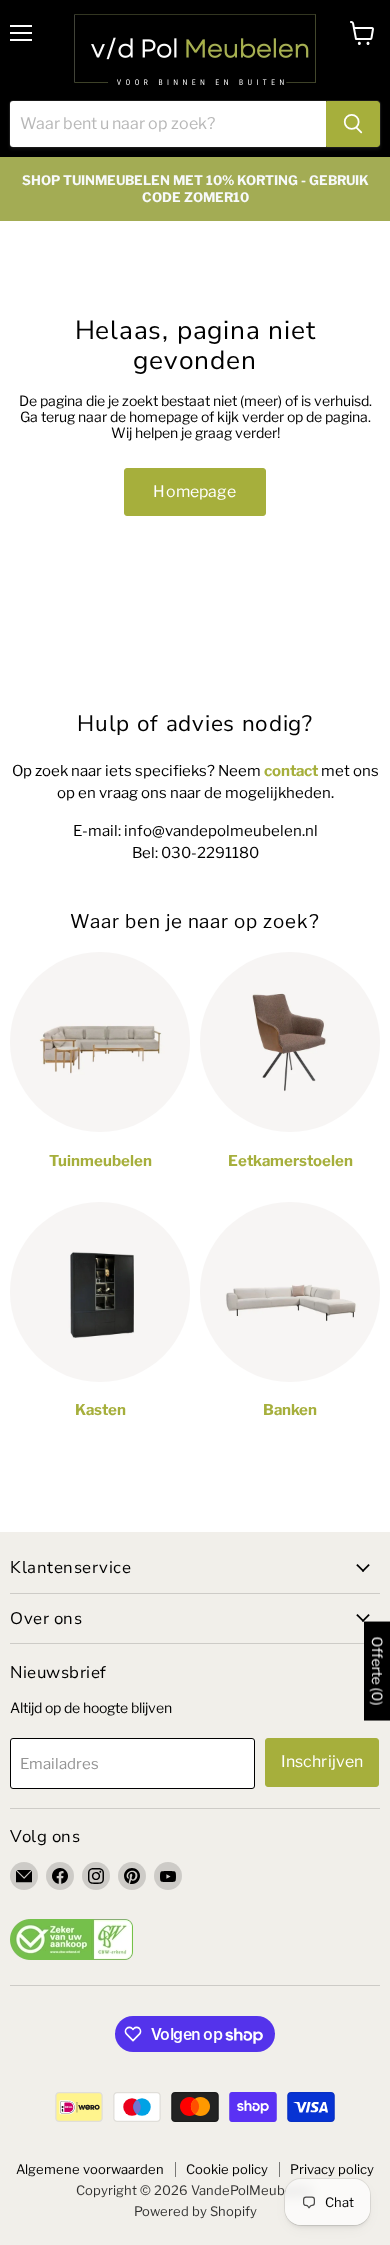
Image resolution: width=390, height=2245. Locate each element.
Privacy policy (332, 2169)
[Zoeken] (353, 124)
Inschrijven (322, 1761)
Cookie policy (227, 2169)
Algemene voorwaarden (90, 2169)
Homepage (194, 491)
